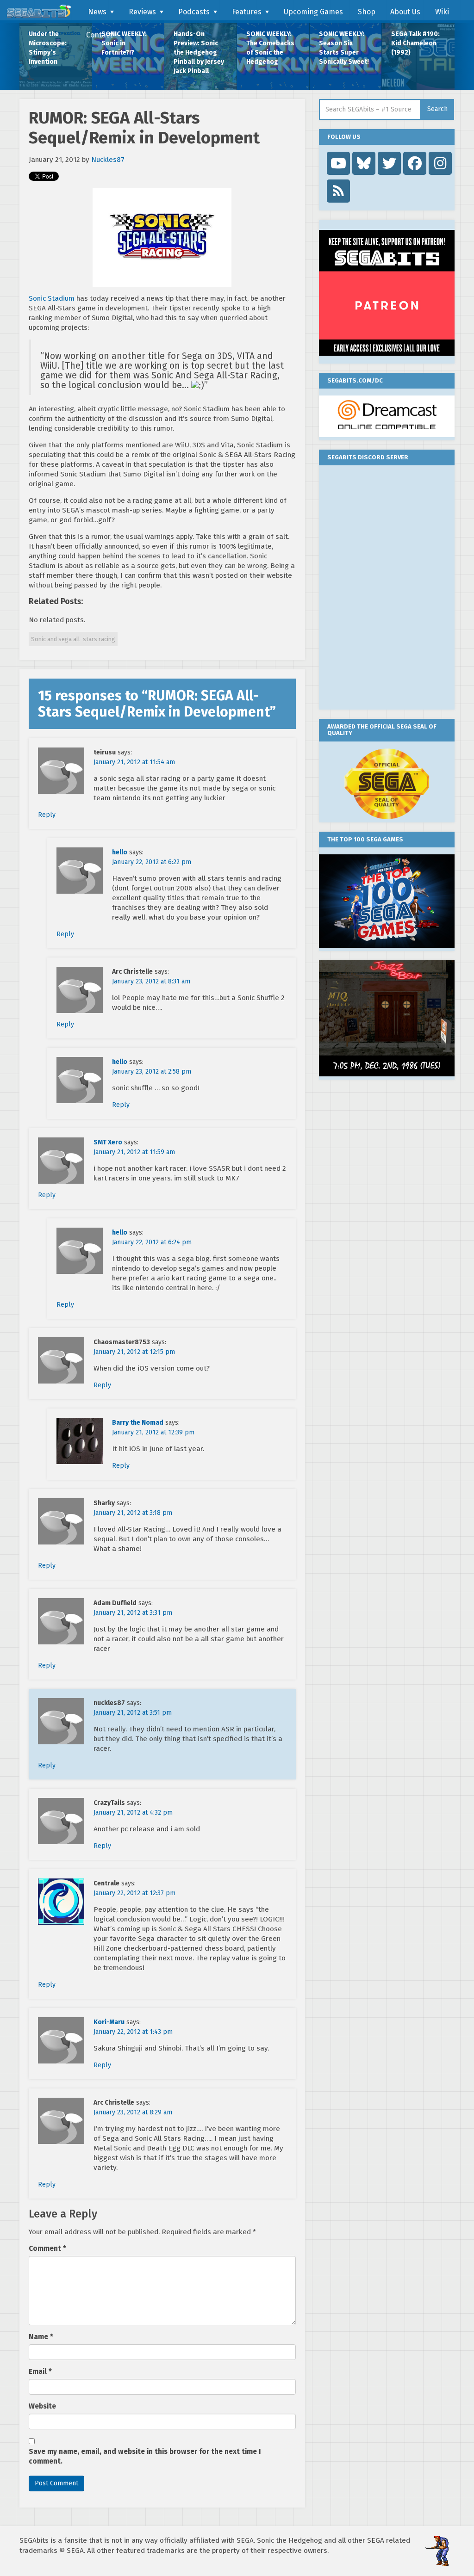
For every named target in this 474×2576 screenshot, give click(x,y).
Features (247, 12)
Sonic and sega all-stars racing (73, 639)
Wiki (442, 12)
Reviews (142, 12)
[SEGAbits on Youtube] (338, 163)
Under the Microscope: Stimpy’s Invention (48, 48)
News (97, 12)
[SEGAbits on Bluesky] (364, 163)
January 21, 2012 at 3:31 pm (133, 1613)
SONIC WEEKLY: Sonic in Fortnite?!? (124, 43)
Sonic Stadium (52, 298)
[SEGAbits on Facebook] (415, 163)
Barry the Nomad (138, 1423)
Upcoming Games (313, 12)
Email (40, 2372)
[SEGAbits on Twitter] (389, 163)
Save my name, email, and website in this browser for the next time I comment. (145, 2456)
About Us (405, 12)
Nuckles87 (108, 160)
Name (41, 2337)
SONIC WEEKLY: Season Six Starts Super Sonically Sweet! (344, 48)
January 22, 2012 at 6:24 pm (152, 1242)
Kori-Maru (109, 2022)
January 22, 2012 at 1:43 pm (133, 2032)
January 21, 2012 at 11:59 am (134, 1152)
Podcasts (194, 12)
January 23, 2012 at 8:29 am (133, 2112)
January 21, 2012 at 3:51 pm (133, 1713)
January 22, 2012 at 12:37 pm (134, 1893)
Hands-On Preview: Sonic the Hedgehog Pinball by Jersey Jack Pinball (199, 53)
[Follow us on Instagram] (440, 163)
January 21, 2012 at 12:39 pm (153, 1432)
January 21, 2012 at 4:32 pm (133, 1813)
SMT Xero (108, 1142)
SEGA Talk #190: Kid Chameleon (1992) (415, 43)
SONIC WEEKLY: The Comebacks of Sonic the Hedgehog (270, 48)
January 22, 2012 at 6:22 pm (152, 862)
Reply (47, 815)
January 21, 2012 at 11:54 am (134, 762)
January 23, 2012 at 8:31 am (151, 981)
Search (437, 109)
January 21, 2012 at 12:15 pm (134, 1352)
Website (42, 2406)
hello (120, 852)
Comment (47, 2249)
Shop (367, 12)
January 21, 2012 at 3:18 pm (133, 1513)
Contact (99, 35)
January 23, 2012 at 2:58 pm (152, 1072)
